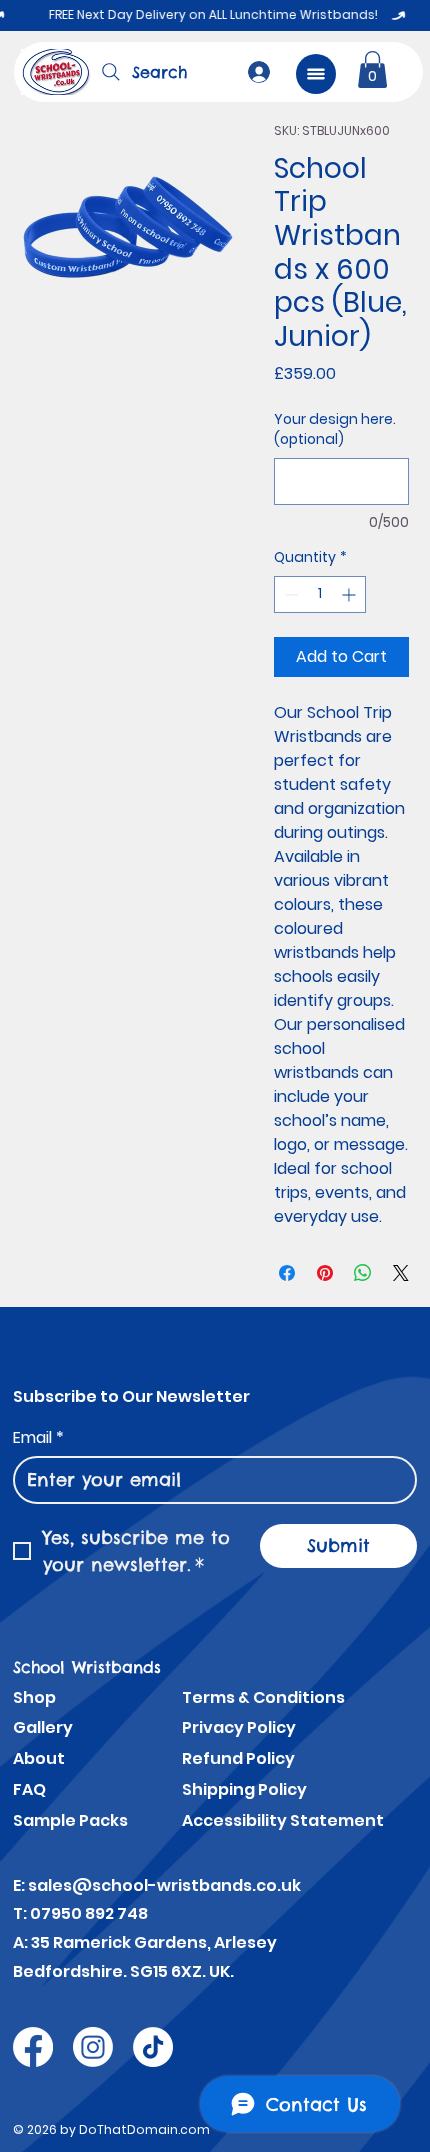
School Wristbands (87, 1667)
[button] (372, 69)
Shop (34, 1697)
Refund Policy (238, 1758)
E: (20, 1885)
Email (38, 1438)
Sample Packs (70, 1820)
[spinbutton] (320, 594)
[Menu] (316, 74)
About (39, 1758)
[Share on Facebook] (287, 1273)
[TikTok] (153, 2047)
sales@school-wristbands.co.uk (164, 1885)
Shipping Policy (244, 1789)
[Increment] (350, 594)
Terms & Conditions (263, 1697)
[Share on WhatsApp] (363, 1273)
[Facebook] (33, 2047)
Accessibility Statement (283, 1820)
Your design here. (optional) (335, 429)
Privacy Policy (239, 1727)
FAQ (29, 1789)
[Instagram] (93, 2047)
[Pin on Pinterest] (325, 1273)
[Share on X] (401, 1273)
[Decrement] (289, 594)
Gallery (43, 1727)
